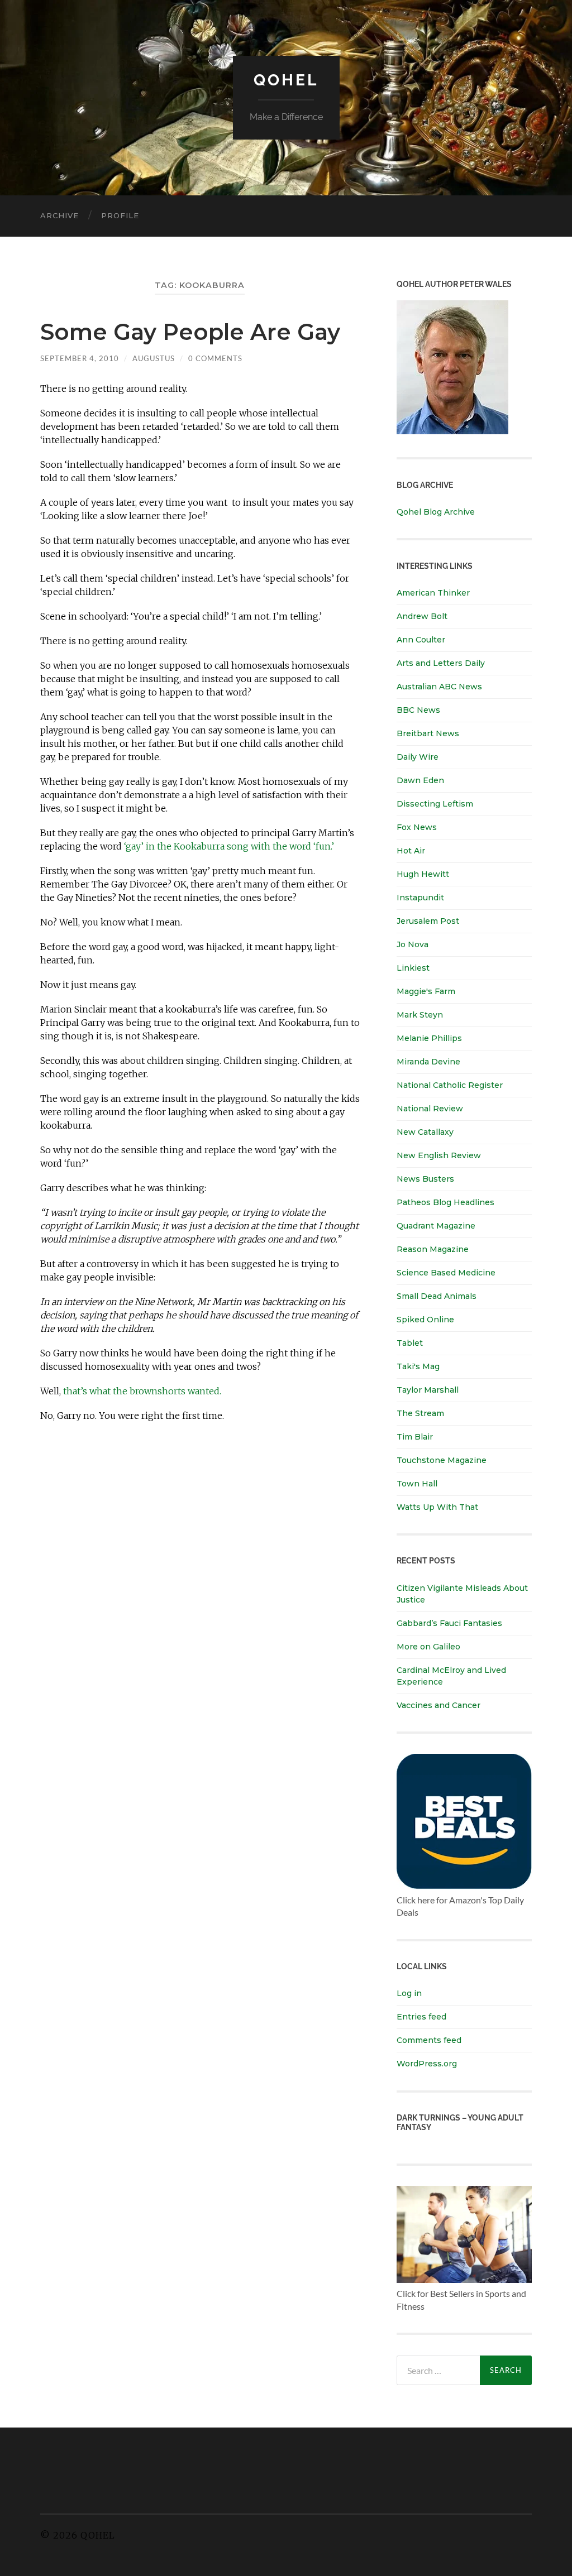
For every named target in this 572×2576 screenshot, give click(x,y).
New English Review (439, 1155)
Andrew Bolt (422, 616)
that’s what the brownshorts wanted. (142, 1391)
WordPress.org (427, 2064)
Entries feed (421, 2017)
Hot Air (411, 851)
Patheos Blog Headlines (445, 1202)
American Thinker (433, 593)
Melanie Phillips (429, 1038)
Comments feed (429, 2040)
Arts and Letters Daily (441, 663)
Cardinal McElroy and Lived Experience (451, 1676)
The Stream (420, 1413)
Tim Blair (415, 1437)
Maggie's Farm (426, 991)
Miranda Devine (428, 1062)
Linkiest (413, 968)
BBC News (418, 710)
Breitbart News (428, 733)
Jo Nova (413, 944)
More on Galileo (428, 1647)
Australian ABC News (439, 687)
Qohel (286, 80)
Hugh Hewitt (423, 874)
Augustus (154, 358)
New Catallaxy (425, 1132)
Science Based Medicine (446, 1273)
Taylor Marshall (428, 1390)
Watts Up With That (437, 1507)
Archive (59, 215)
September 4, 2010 (80, 358)
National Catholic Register (450, 1085)
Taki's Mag (418, 1366)
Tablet (410, 1343)
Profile (120, 215)
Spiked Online (425, 1320)
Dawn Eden (420, 780)
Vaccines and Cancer (438, 1705)
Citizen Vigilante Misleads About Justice (462, 1594)
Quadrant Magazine (436, 1226)
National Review (430, 1109)
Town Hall (417, 1484)
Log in (409, 1993)
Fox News (417, 827)
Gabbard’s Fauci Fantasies (449, 1623)
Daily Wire (418, 757)
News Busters (425, 1179)
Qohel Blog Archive (436, 512)
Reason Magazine (433, 1249)
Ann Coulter (421, 640)
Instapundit (420, 898)
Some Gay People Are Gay (190, 332)
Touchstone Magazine (442, 1460)
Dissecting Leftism (435, 804)
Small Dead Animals (437, 1296)
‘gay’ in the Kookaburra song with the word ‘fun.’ (229, 846)
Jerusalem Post (428, 921)
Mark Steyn (420, 1015)
